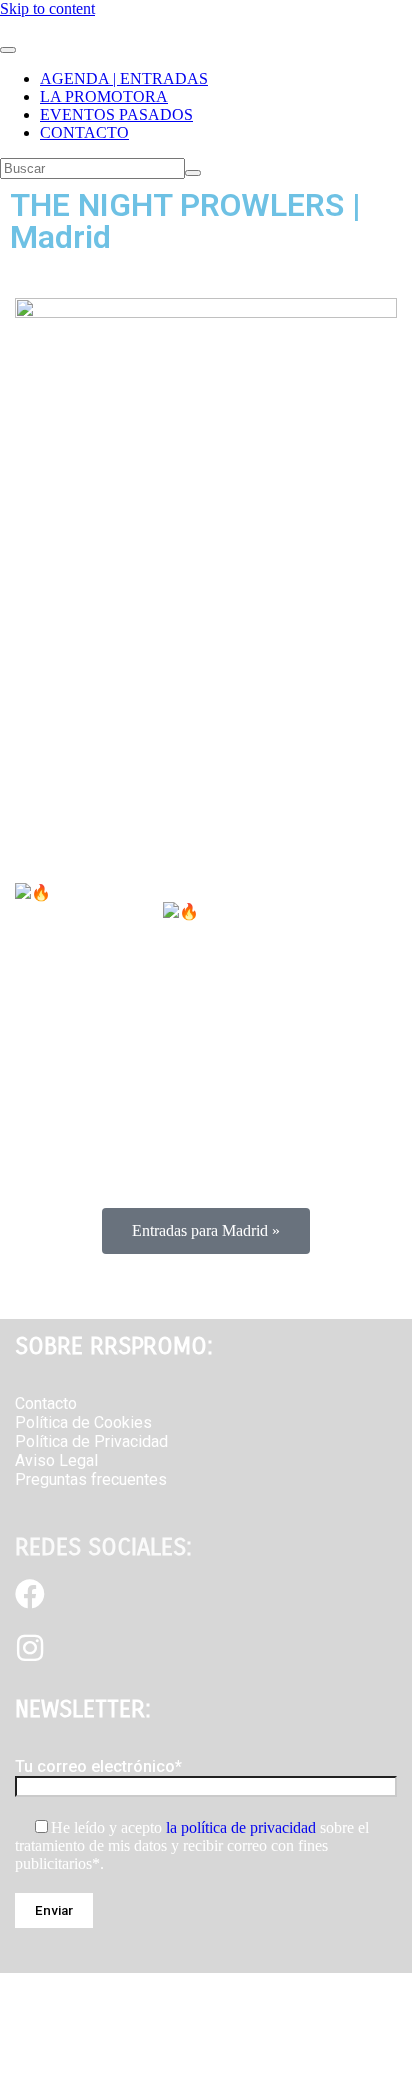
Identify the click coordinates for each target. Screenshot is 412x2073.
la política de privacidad (241, 1827)
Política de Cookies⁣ (83, 1422)
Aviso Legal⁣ (56, 1460)
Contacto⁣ (46, 1403)
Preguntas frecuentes (91, 1479)
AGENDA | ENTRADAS (124, 78)
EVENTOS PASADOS (116, 114)
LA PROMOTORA (104, 96)
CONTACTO (84, 132)
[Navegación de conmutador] (8, 50)
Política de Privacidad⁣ (91, 1441)
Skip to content (47, 8)
